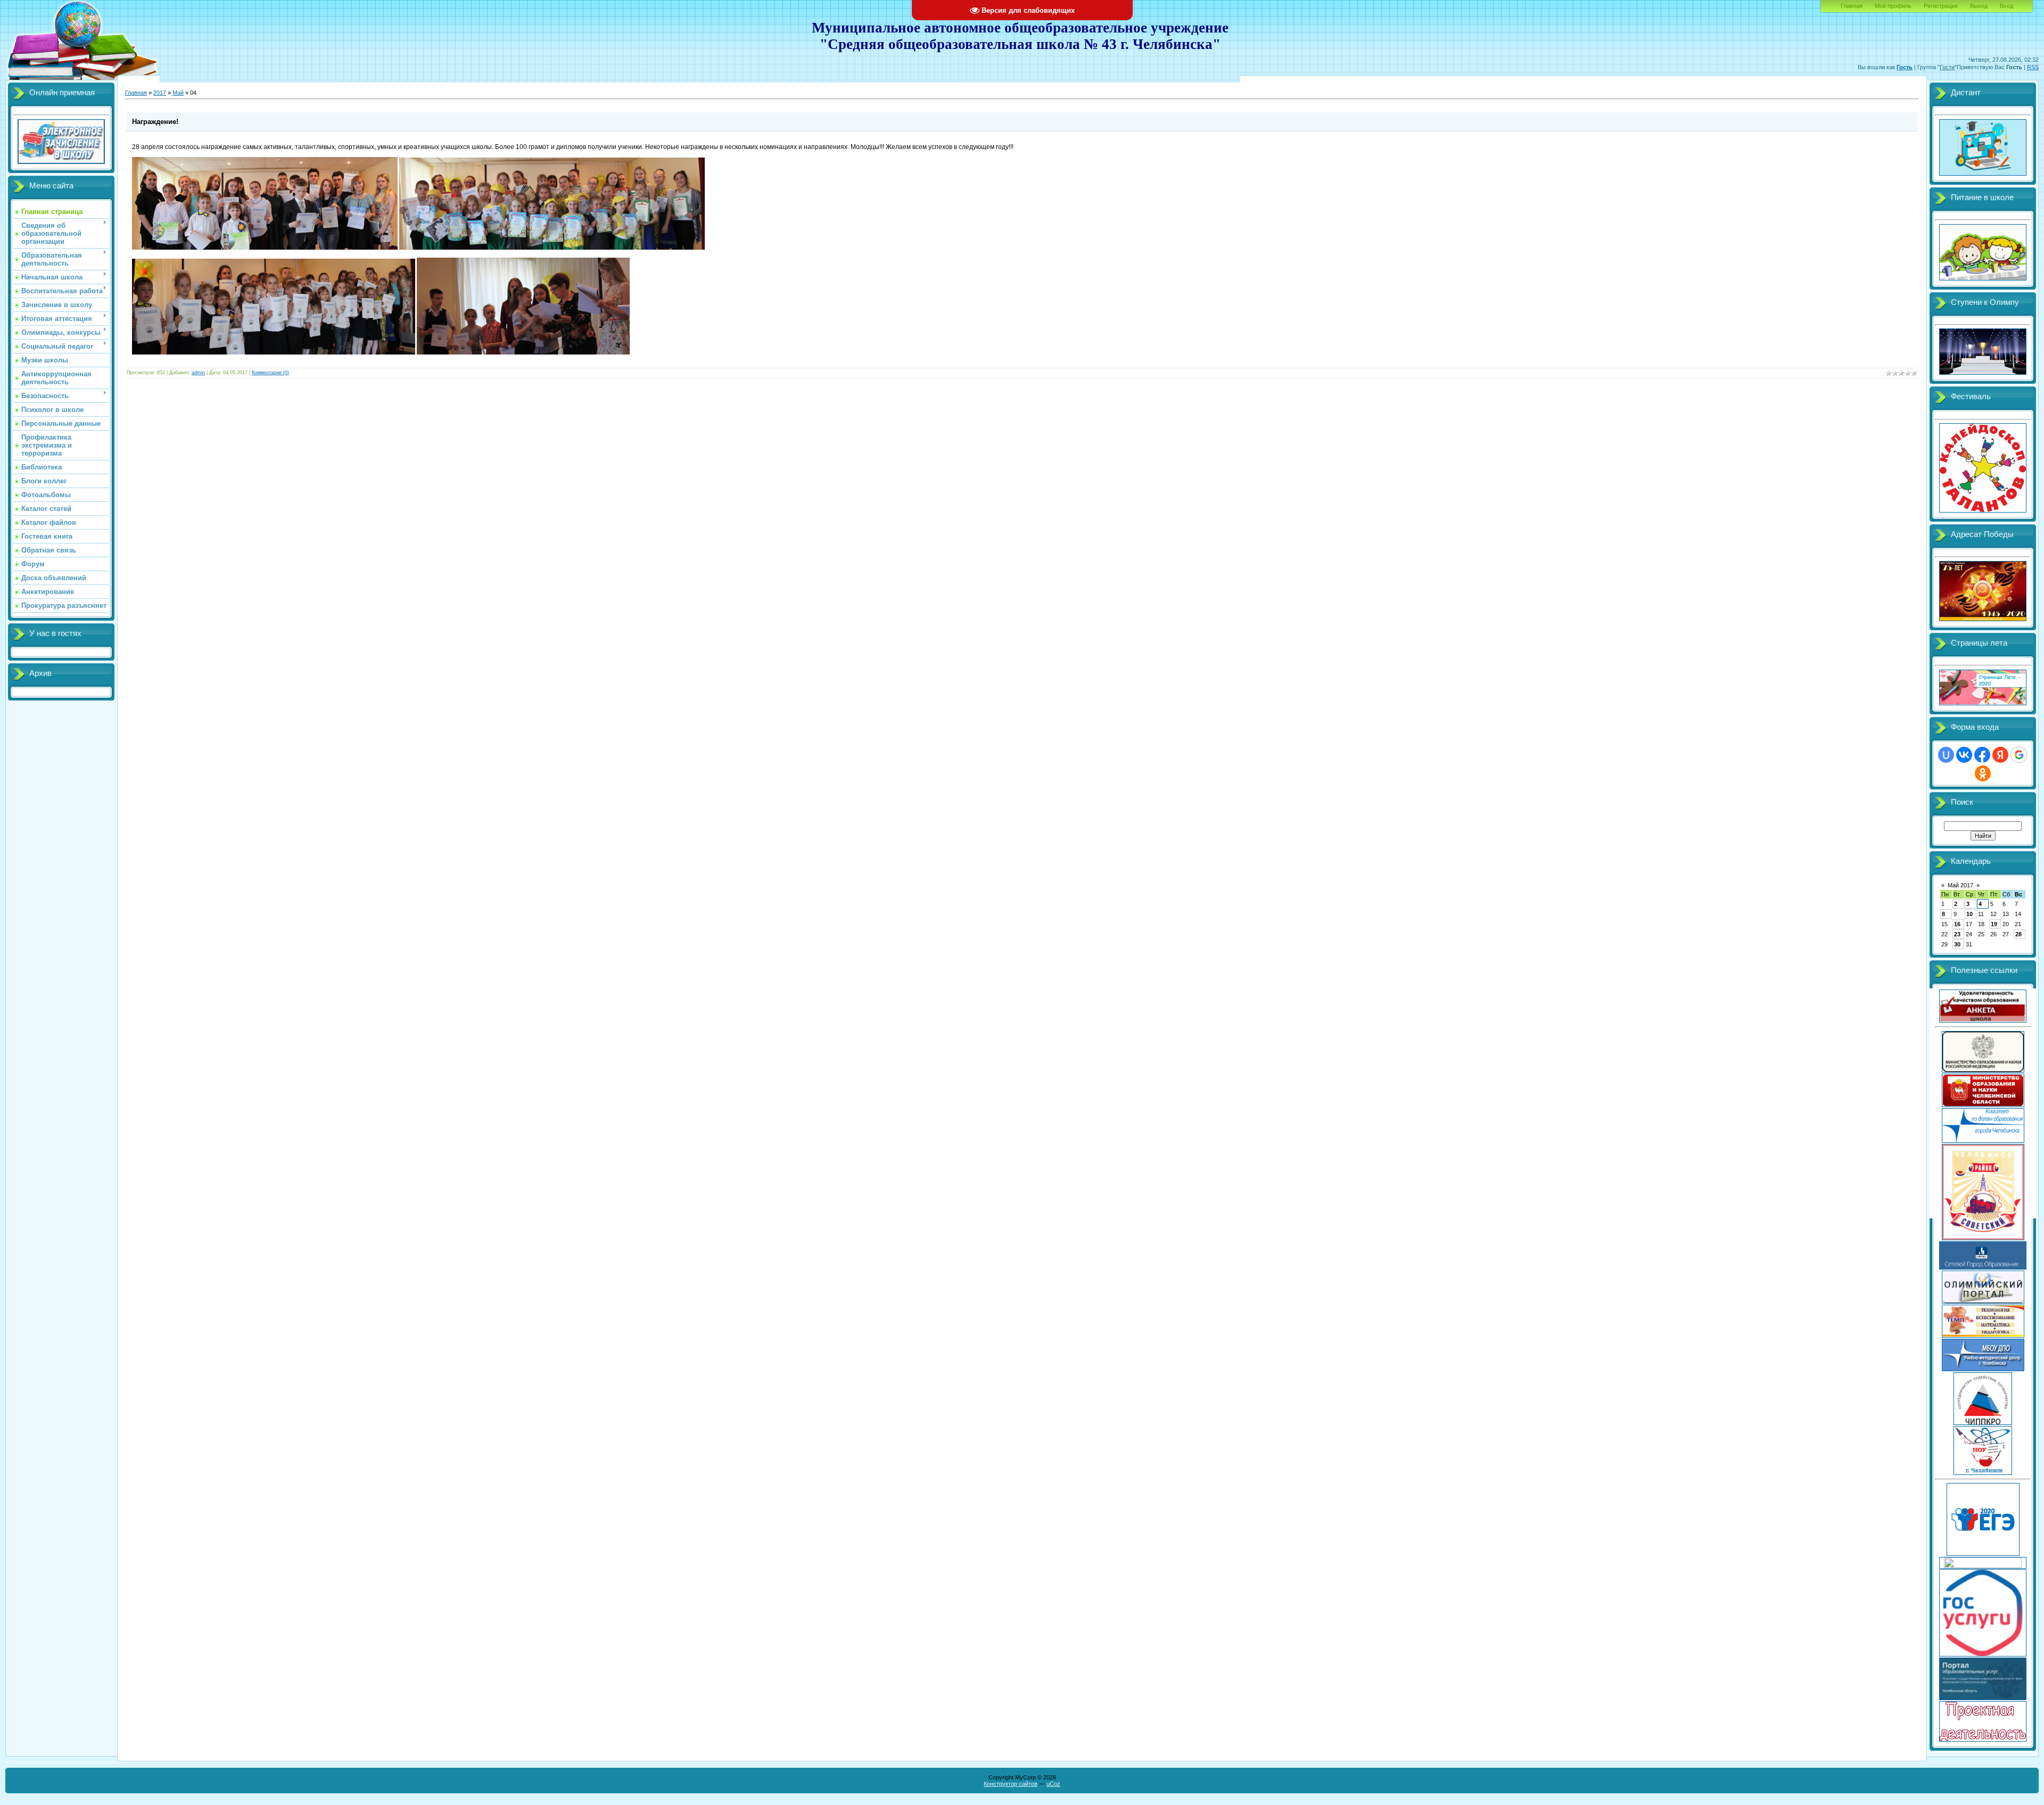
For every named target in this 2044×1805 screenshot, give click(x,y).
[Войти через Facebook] (1982, 755)
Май (178, 93)
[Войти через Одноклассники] (1983, 773)
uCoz (1053, 1784)
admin (198, 373)
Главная (1852, 6)
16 (1957, 924)
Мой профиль (1893, 6)
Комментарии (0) (270, 373)
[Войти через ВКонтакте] (1964, 755)
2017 (160, 93)
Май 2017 (1960, 885)
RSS (2033, 67)
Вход (2006, 6)
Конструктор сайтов (1011, 1784)
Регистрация (1941, 6)
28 (2018, 934)
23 (1957, 934)
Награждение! (155, 122)
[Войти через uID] (1946, 755)
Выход (1979, 6)
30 (1957, 944)
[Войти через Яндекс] (2000, 755)
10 (1969, 914)
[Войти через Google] (2019, 755)
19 (1994, 924)
